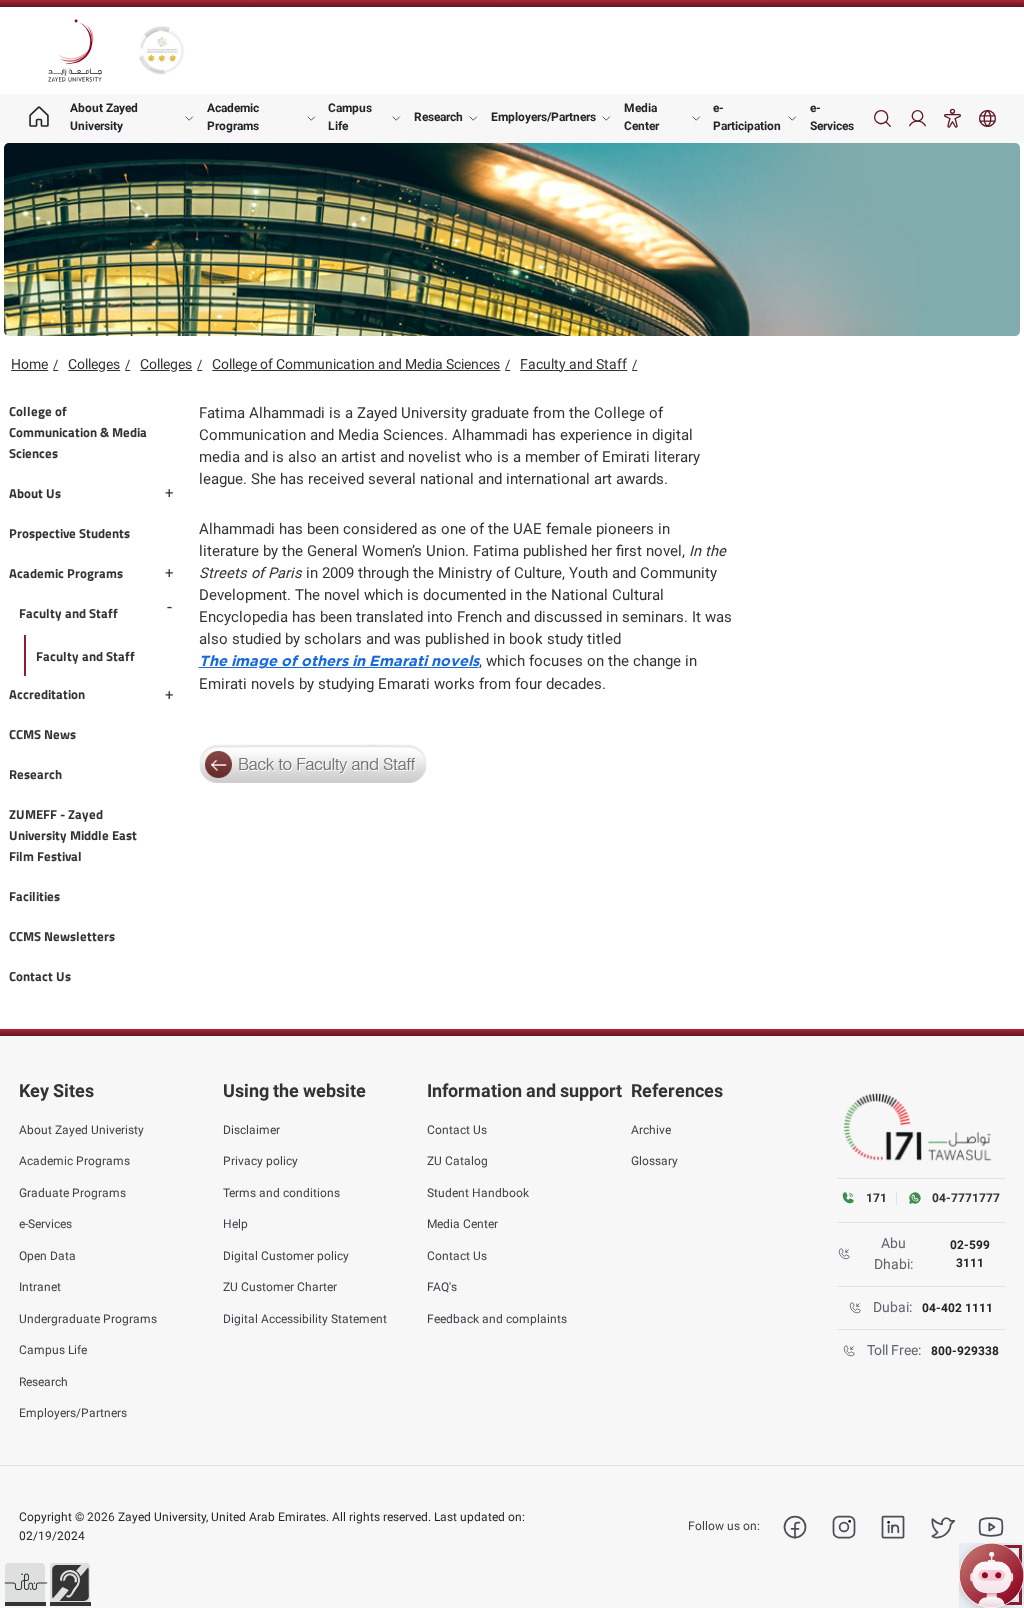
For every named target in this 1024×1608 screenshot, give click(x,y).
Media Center (641, 117)
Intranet (40, 1287)
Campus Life (350, 117)
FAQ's (442, 1287)
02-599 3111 (970, 1254)
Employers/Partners (543, 117)
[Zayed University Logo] (75, 51)
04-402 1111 (957, 1308)
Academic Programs (233, 117)
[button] (25, 1583)
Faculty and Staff (573, 364)
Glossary (654, 1161)
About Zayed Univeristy (81, 1130)
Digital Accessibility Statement (305, 1319)
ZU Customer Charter (280, 1287)
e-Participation (747, 117)
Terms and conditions (281, 1193)
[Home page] (39, 118)
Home (29, 364)
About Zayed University (104, 117)
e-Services (832, 117)
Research (438, 117)
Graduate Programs (72, 1193)
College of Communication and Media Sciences (356, 364)
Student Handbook (478, 1193)
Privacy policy (260, 1161)
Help (235, 1224)
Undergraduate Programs (88, 1319)
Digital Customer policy (286, 1256)
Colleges (94, 364)
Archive (651, 1130)
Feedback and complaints (497, 1319)
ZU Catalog (457, 1161)
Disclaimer (251, 1130)
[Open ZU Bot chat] (991, 1575)
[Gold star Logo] (161, 50)
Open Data (47, 1256)
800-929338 (965, 1351)
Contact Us (457, 1130)
